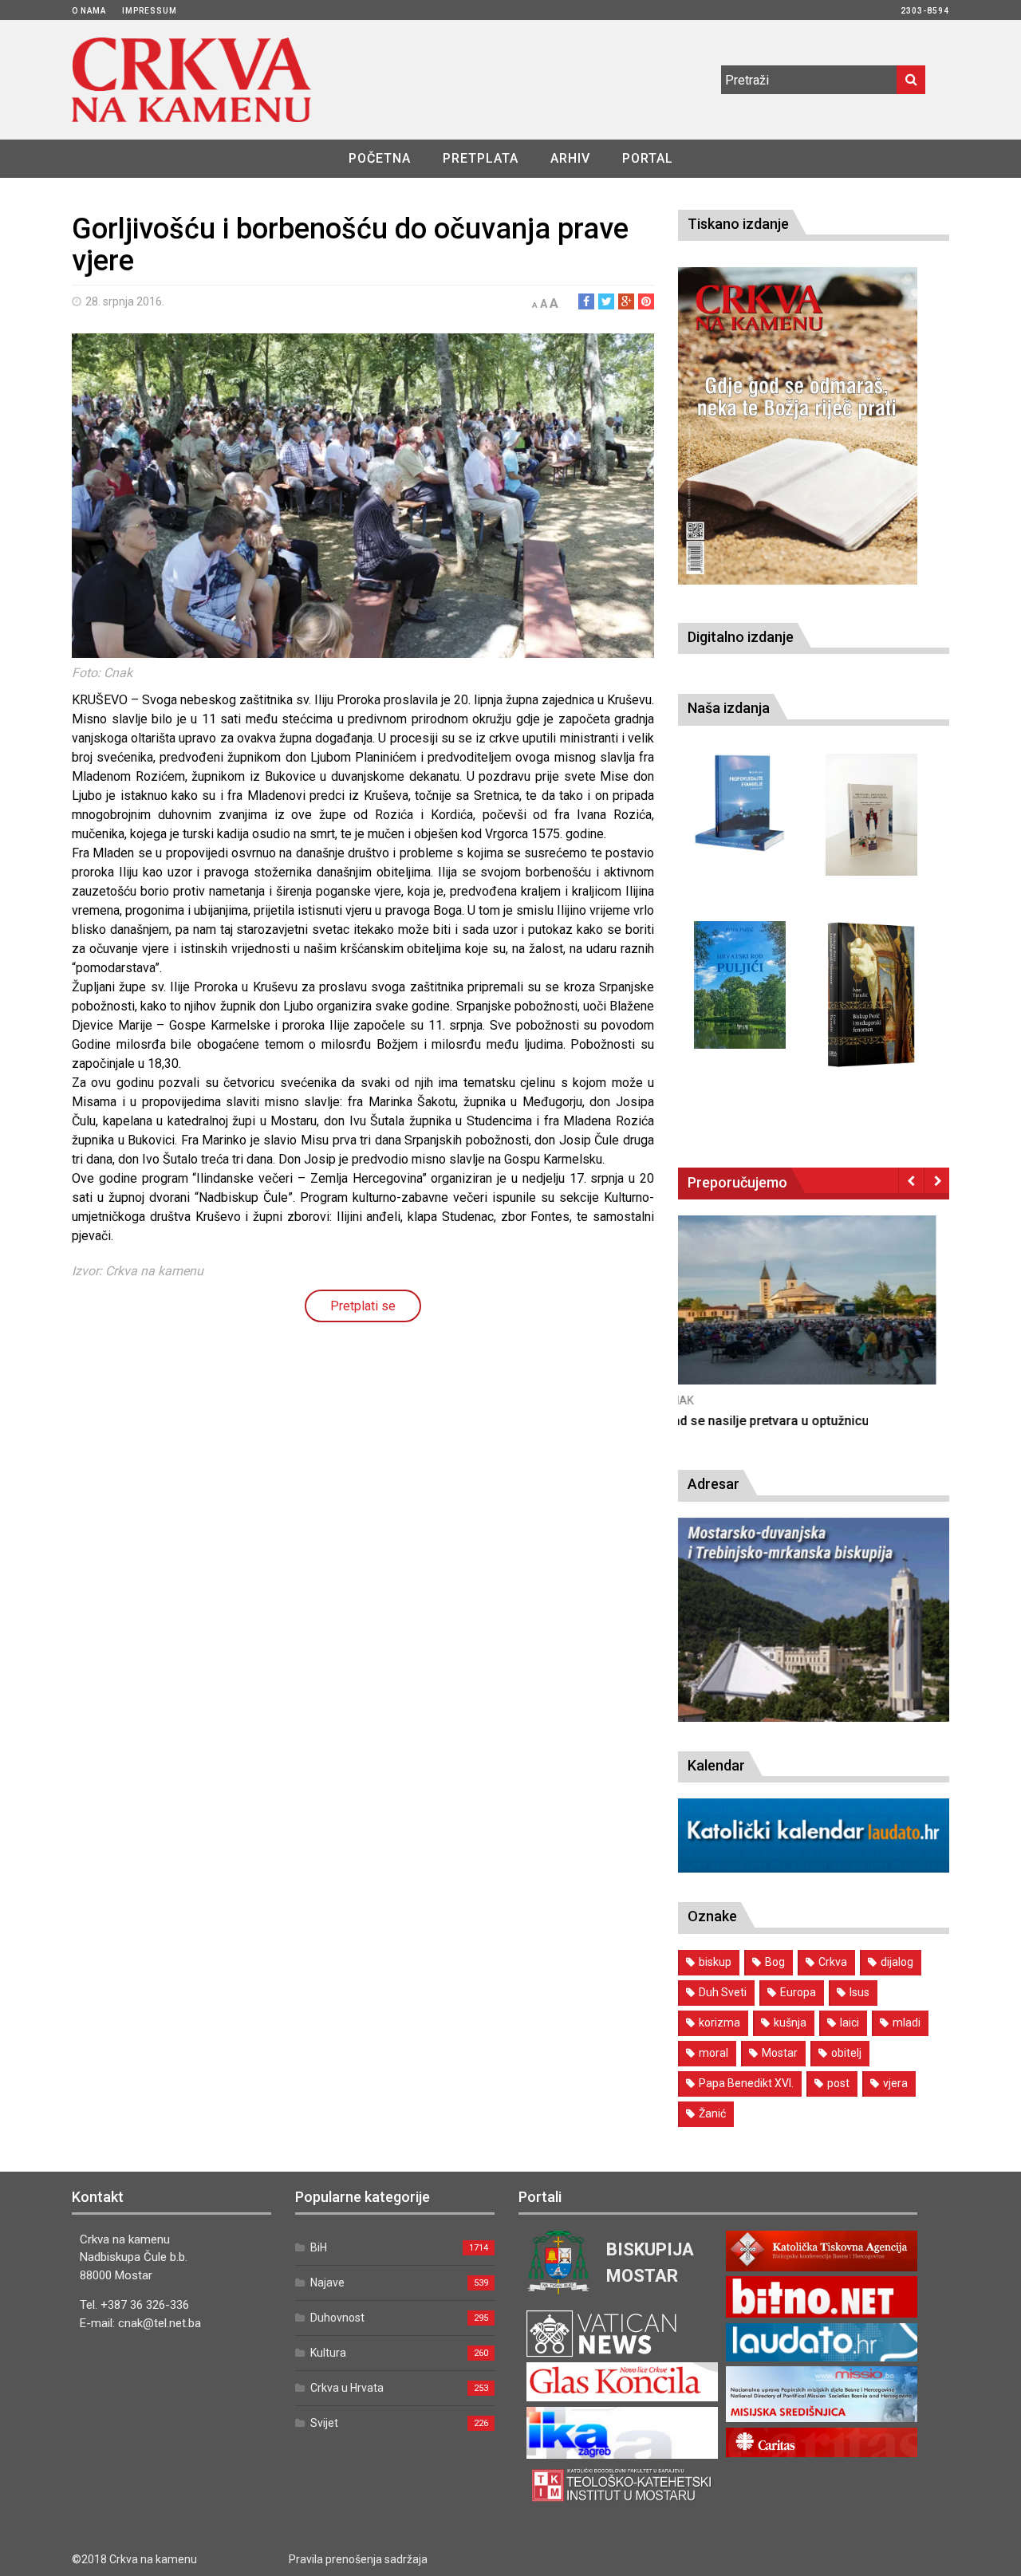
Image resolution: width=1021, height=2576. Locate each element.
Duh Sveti (723, 1992)
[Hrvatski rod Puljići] (740, 985)
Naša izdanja (729, 708)
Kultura (328, 2353)
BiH (319, 2247)
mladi (907, 2023)
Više (814, 1316)
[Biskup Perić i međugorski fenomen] (871, 995)
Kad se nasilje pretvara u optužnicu (780, 1421)
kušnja (790, 2023)
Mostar (780, 2053)
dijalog (897, 1962)
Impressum (150, 11)
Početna (380, 158)
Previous (911, 1180)
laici (850, 2023)
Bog (775, 1962)
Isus (859, 1992)
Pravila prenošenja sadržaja (358, 2559)
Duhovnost (337, 2318)
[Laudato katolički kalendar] (814, 1868)
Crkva (833, 1962)
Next (937, 1180)
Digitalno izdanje (741, 637)
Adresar (714, 1484)
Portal (648, 158)
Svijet (324, 2423)
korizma (719, 2023)
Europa (798, 1992)
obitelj (846, 2053)
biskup (715, 1962)
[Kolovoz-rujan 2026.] (798, 426)
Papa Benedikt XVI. (746, 2083)
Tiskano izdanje (738, 224)
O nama (89, 11)
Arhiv (570, 158)
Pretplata (481, 158)
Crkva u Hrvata (347, 2388)
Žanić (712, 2113)
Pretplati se (363, 1306)
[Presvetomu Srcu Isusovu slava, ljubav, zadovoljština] (871, 815)
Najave (327, 2283)
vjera (895, 2083)
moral (714, 2053)
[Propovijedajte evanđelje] (740, 804)
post (838, 2083)
